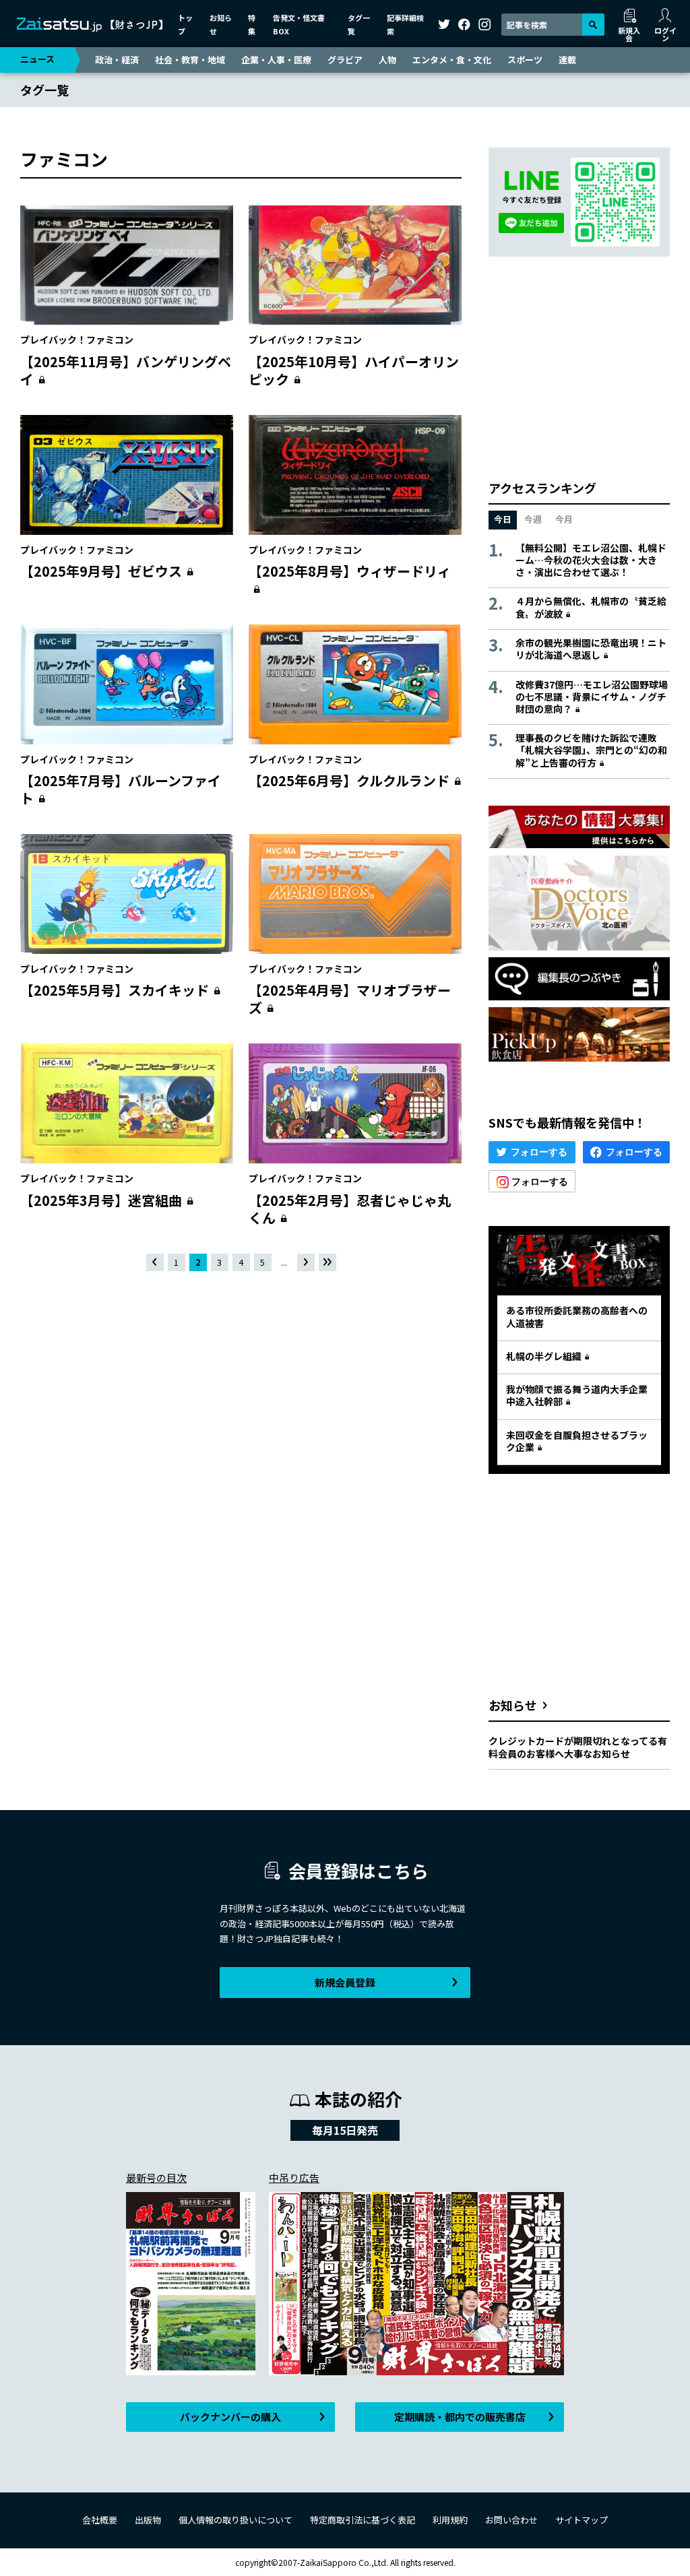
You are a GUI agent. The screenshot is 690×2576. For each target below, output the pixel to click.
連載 (567, 60)
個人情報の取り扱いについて (236, 2520)
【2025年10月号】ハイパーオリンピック (354, 370)
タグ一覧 (44, 90)
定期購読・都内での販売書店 (460, 2417)
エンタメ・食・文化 (452, 60)
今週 (533, 519)
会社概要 (100, 2520)
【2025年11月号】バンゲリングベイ (126, 370)
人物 (387, 60)
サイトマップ (582, 2520)
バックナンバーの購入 (230, 2417)
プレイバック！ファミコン (77, 340)
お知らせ (513, 1705)
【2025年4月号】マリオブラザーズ (350, 999)
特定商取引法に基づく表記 (363, 2520)
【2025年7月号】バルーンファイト (121, 789)
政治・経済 (117, 60)
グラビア (345, 60)
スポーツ (525, 60)
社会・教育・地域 (190, 60)
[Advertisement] (241, 1417)
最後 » (328, 1263)
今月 (564, 519)
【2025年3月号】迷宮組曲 (101, 1200)
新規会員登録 (345, 1982)
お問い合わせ (511, 2520)
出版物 (148, 2520)
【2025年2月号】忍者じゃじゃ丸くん (350, 1209)
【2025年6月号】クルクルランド (349, 780)
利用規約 (450, 2520)
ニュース (37, 59)
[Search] (593, 25)
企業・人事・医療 (276, 60)
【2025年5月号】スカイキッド (115, 990)
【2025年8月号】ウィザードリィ (350, 571)
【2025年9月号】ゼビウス (101, 571)
